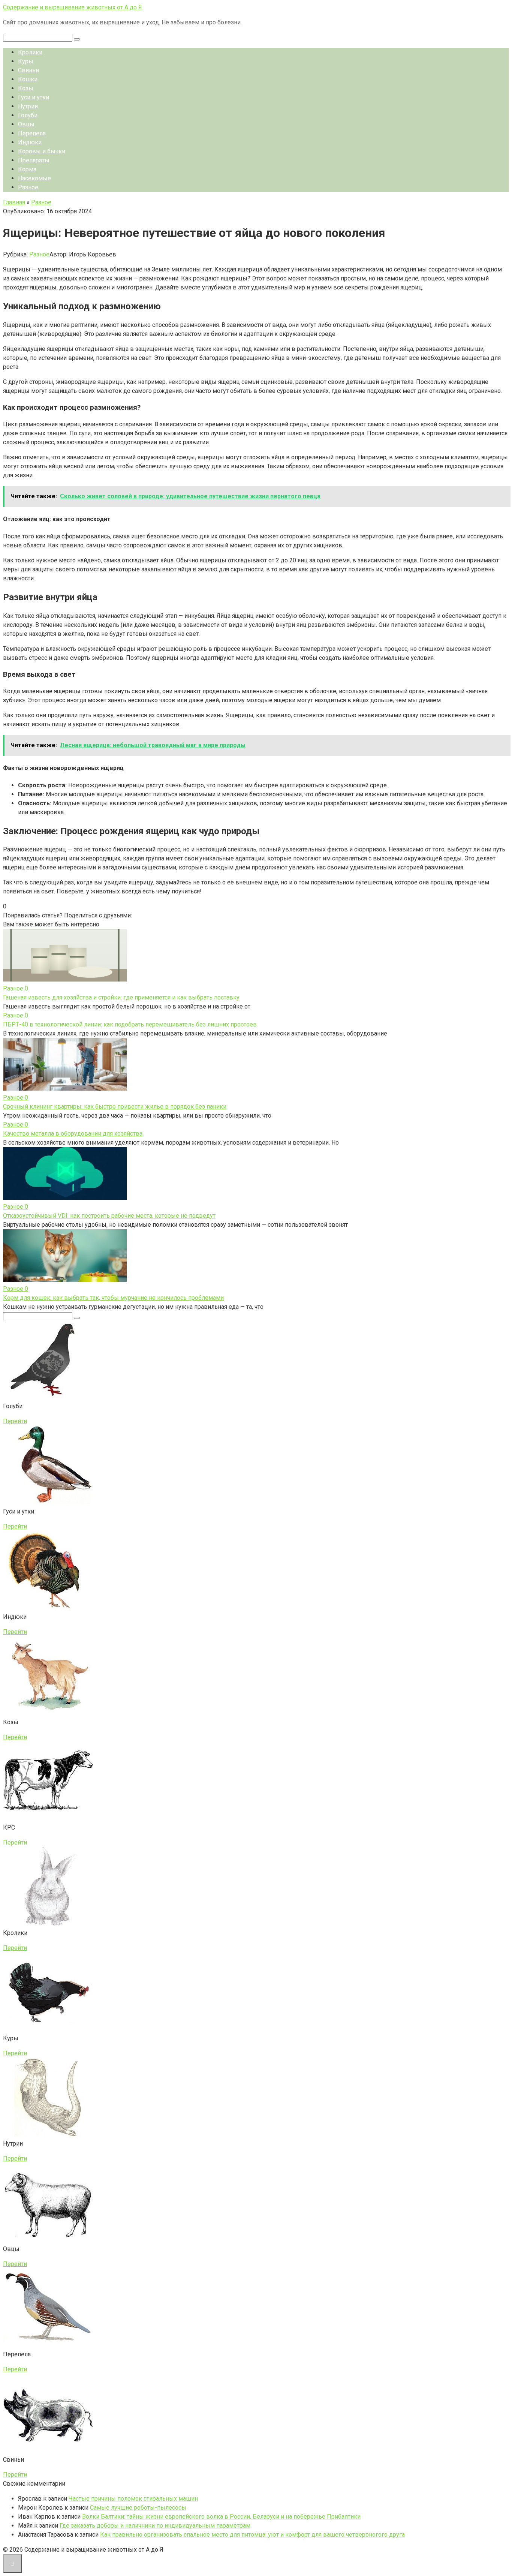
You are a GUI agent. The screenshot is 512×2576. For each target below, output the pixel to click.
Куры (26, 61)
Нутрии (28, 106)
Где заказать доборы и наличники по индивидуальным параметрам (155, 2526)
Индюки (30, 142)
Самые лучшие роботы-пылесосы (138, 2508)
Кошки (28, 79)
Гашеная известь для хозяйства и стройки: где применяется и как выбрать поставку (121, 997)
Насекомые (34, 178)
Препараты (34, 160)
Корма (27, 169)
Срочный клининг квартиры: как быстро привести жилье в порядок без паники (115, 1107)
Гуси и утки (34, 97)
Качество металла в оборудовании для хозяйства (73, 1134)
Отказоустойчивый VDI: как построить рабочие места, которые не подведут (109, 1216)
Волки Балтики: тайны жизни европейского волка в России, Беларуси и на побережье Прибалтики (221, 2517)
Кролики (30, 52)
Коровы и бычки (42, 151)
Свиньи (28, 70)
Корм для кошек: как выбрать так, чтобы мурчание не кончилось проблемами (113, 1298)
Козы (26, 88)
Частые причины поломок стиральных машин (133, 2499)
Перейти (15, 1421)
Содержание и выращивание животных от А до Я (73, 7)
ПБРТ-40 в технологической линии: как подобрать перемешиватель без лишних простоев (130, 1024)
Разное (28, 187)
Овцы (26, 124)
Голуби (28, 115)
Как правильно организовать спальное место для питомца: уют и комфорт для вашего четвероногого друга (252, 2535)
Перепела (32, 133)
